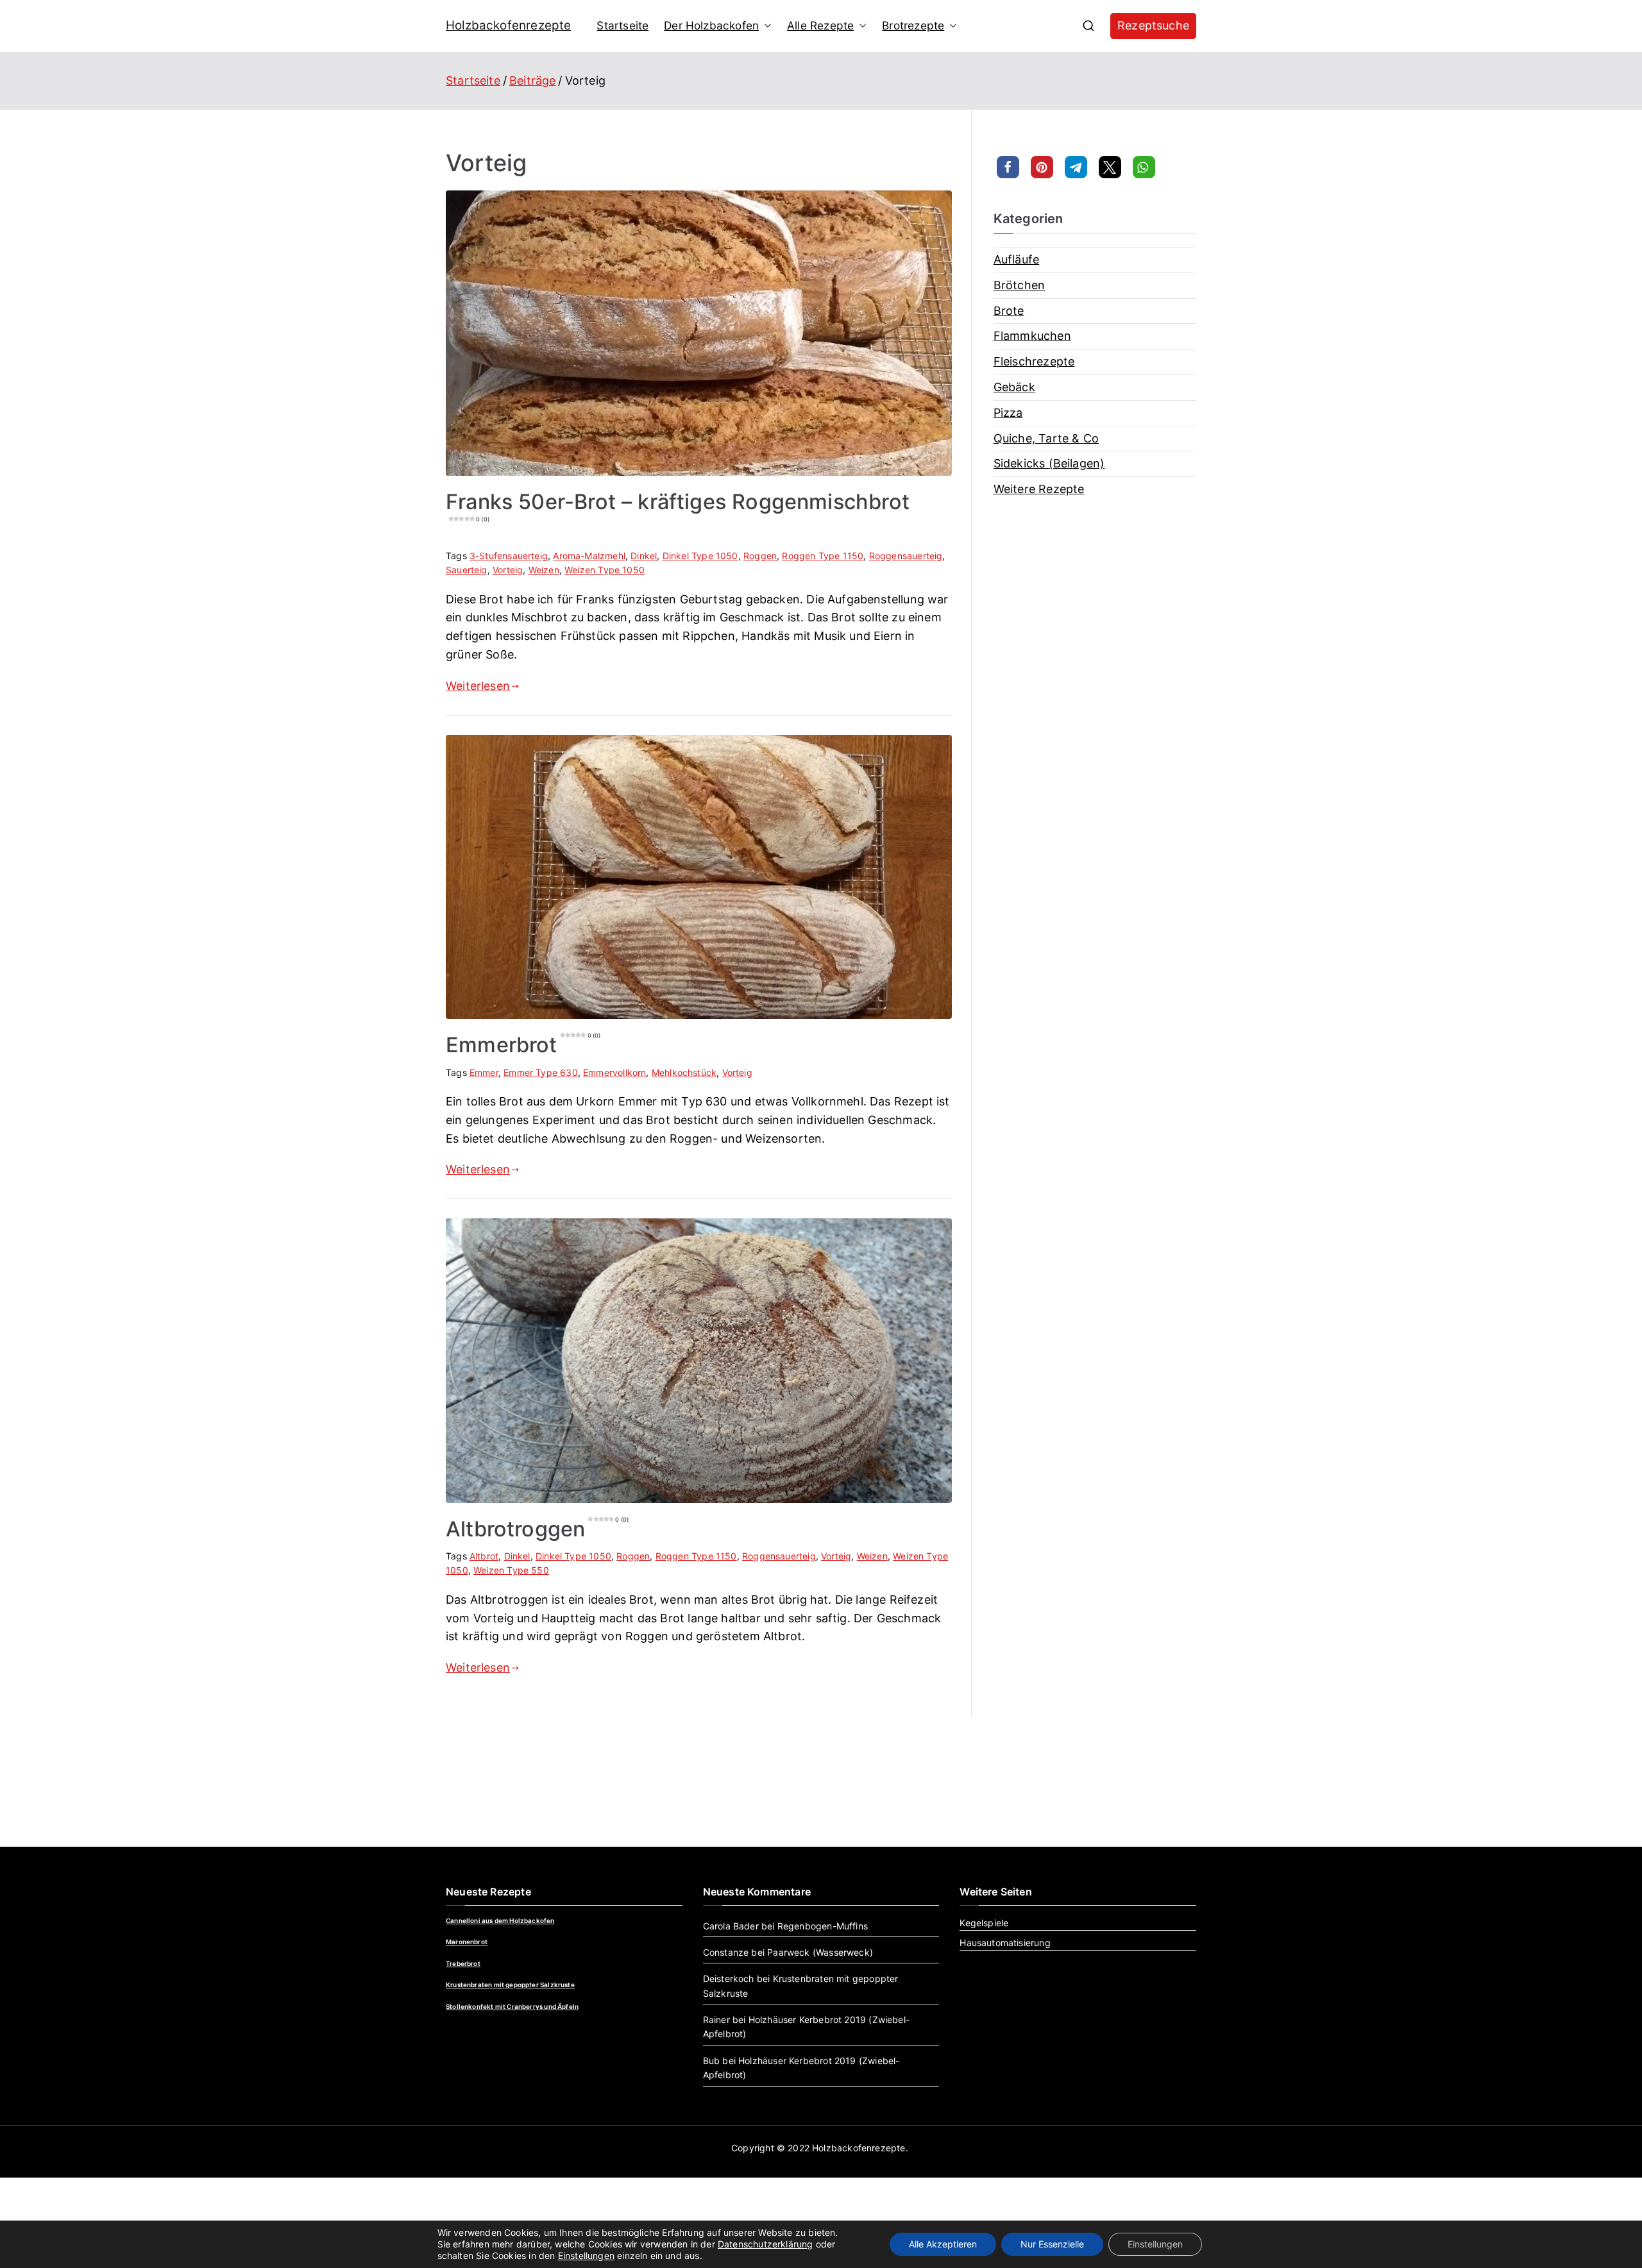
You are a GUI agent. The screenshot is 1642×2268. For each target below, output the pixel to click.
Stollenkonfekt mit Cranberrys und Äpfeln (512, 2006)
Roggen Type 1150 (823, 556)
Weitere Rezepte (1039, 489)
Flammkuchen (1032, 336)
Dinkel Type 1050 (700, 556)
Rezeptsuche (1153, 25)
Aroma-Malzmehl (589, 556)
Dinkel (644, 556)
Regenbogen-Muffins (823, 1926)
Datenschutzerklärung (766, 2244)
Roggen (760, 556)
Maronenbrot (467, 1942)
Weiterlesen (478, 686)
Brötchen (1019, 285)
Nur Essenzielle (1052, 2244)
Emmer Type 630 (541, 1072)
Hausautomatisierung (1005, 1943)
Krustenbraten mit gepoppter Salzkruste (510, 1985)
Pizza (1008, 413)
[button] (765, 26)
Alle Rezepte (820, 25)
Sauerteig (467, 570)
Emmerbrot (523, 1045)
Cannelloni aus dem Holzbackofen (500, 1920)
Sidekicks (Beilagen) (1049, 463)
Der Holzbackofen (711, 25)
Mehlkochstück (684, 1072)
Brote (1009, 311)
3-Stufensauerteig (509, 556)
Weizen (544, 570)
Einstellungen (586, 2255)
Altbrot (484, 1556)
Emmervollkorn (614, 1072)
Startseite (622, 25)
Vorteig (508, 570)
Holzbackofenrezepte (508, 25)
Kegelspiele (984, 1923)
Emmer (484, 1072)
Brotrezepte (913, 25)
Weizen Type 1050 (605, 570)
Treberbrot (463, 1963)
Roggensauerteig (906, 556)
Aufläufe (1016, 259)
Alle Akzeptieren (943, 2244)
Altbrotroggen (537, 1529)
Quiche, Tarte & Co (1046, 438)
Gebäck (1014, 387)
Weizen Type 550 (511, 1570)
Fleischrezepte (1034, 361)
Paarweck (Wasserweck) (820, 1952)
